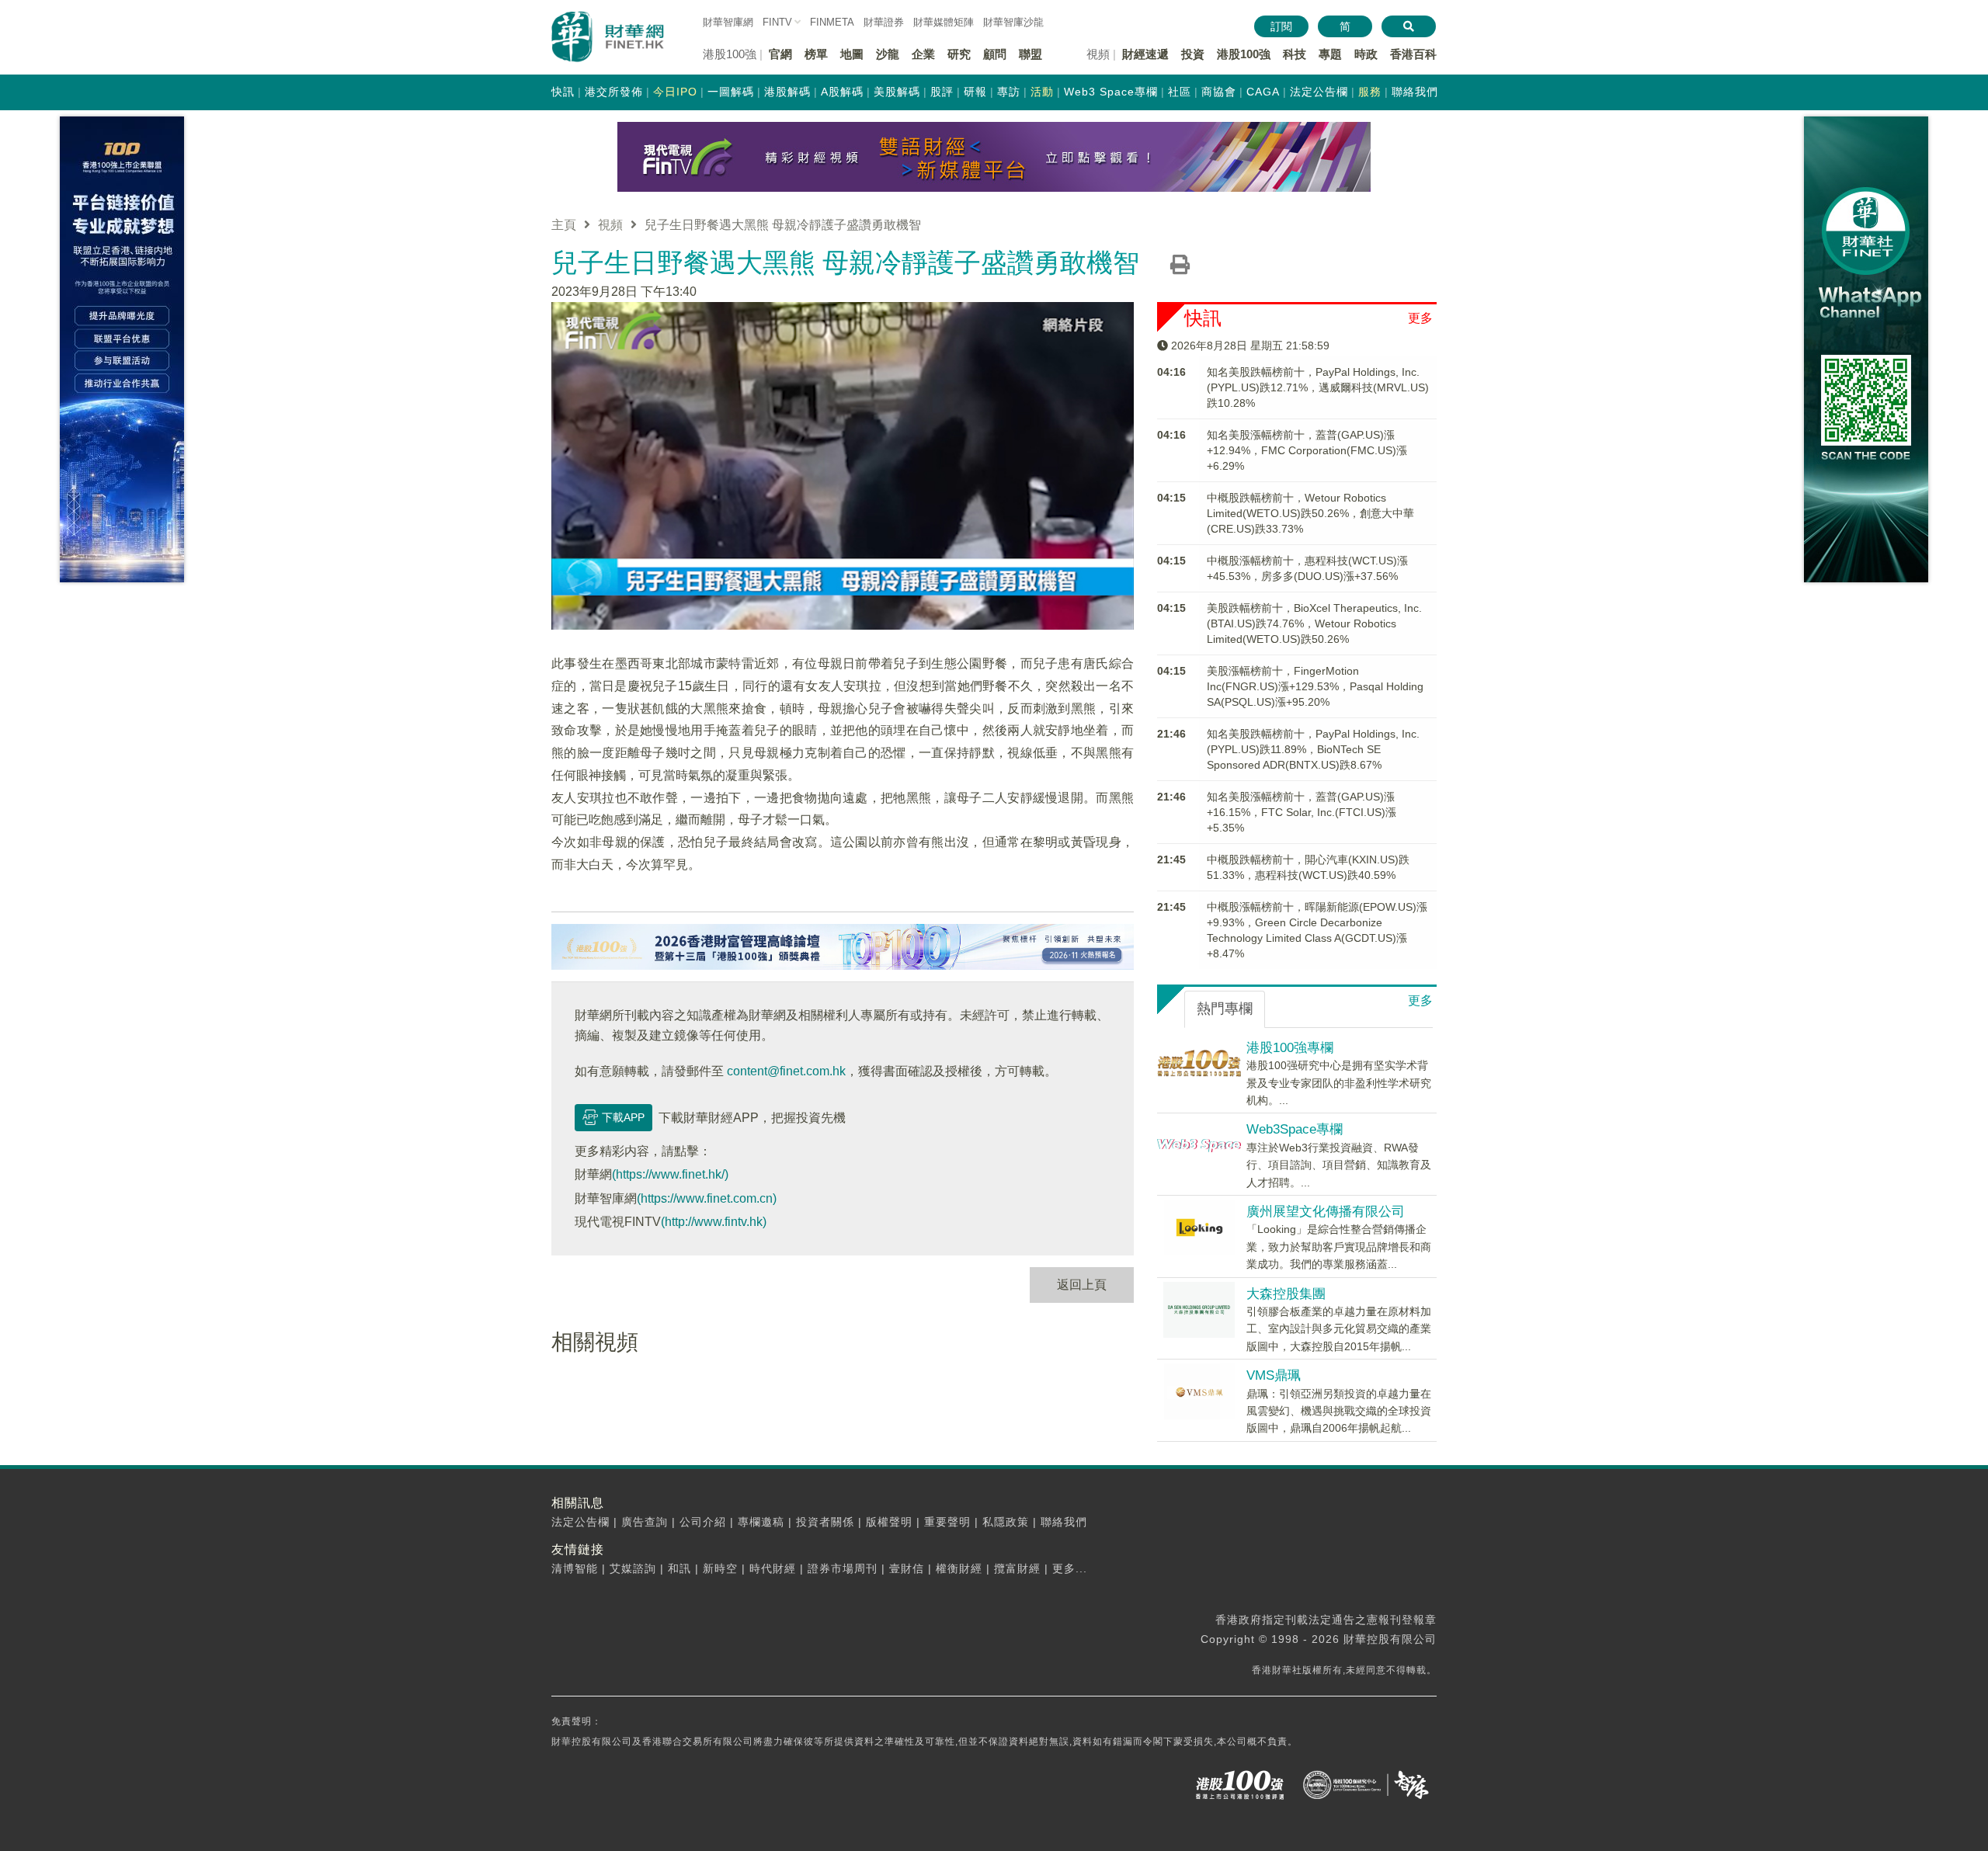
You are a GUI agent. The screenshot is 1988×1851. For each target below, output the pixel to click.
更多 (1420, 318)
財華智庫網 (728, 22)
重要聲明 (947, 1522)
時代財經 (773, 1568)
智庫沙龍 (1013, 22)
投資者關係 (825, 1522)
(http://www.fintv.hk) (714, 1222)
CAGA (1263, 92)
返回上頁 (1082, 1285)
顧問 (995, 54)
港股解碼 (787, 92)
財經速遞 (1145, 54)
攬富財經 (1017, 1568)
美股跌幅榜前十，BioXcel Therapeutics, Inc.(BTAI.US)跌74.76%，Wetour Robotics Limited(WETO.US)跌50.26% (1314, 623)
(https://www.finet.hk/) (670, 1174)
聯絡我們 (1415, 92)
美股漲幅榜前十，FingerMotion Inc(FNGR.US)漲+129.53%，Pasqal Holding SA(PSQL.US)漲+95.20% (1315, 686)
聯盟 (1030, 54)
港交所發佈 (614, 92)
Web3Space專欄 (1295, 1129)
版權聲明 (889, 1522)
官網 (780, 54)
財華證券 (884, 22)
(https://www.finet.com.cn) (707, 1198)
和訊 (679, 1568)
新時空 (720, 1568)
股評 (942, 92)
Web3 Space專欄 (1111, 92)
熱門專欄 (1225, 1009)
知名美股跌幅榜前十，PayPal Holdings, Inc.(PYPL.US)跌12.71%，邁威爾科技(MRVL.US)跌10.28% (1318, 387)
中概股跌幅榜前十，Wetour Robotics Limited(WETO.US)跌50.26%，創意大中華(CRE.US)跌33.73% (1310, 513)
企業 (923, 54)
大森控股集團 (1286, 1294)
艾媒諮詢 (633, 1568)
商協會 (1219, 92)
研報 (975, 92)
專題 (1330, 54)
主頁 (564, 225)
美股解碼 (897, 92)
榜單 (816, 54)
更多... (1070, 1568)
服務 (1370, 92)
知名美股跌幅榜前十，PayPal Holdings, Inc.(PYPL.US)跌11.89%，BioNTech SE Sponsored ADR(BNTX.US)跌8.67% (1313, 749)
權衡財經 (959, 1568)
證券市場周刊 (843, 1568)
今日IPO (675, 92)
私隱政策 (1006, 1522)
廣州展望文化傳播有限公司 (1326, 1212)
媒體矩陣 (944, 22)
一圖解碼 (731, 92)
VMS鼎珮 (1274, 1375)
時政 (1366, 54)
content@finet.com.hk (786, 1071)
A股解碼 (842, 92)
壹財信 (907, 1568)
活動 (1042, 92)
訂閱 (1281, 26)
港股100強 (1244, 54)
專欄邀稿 (761, 1522)
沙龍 (888, 54)
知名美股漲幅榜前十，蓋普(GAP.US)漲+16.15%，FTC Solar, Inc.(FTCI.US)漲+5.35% (1302, 812)
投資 (1193, 54)
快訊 (563, 92)
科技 (1295, 54)
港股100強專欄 (1290, 1048)
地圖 (852, 54)
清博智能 (575, 1568)
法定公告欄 (1319, 92)
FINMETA (832, 22)
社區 (1180, 92)
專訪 (1009, 92)
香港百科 (1413, 54)
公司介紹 (703, 1522)
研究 (959, 54)
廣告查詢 (645, 1522)
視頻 (610, 225)
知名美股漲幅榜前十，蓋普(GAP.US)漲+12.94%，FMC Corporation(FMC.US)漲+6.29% (1307, 450)
